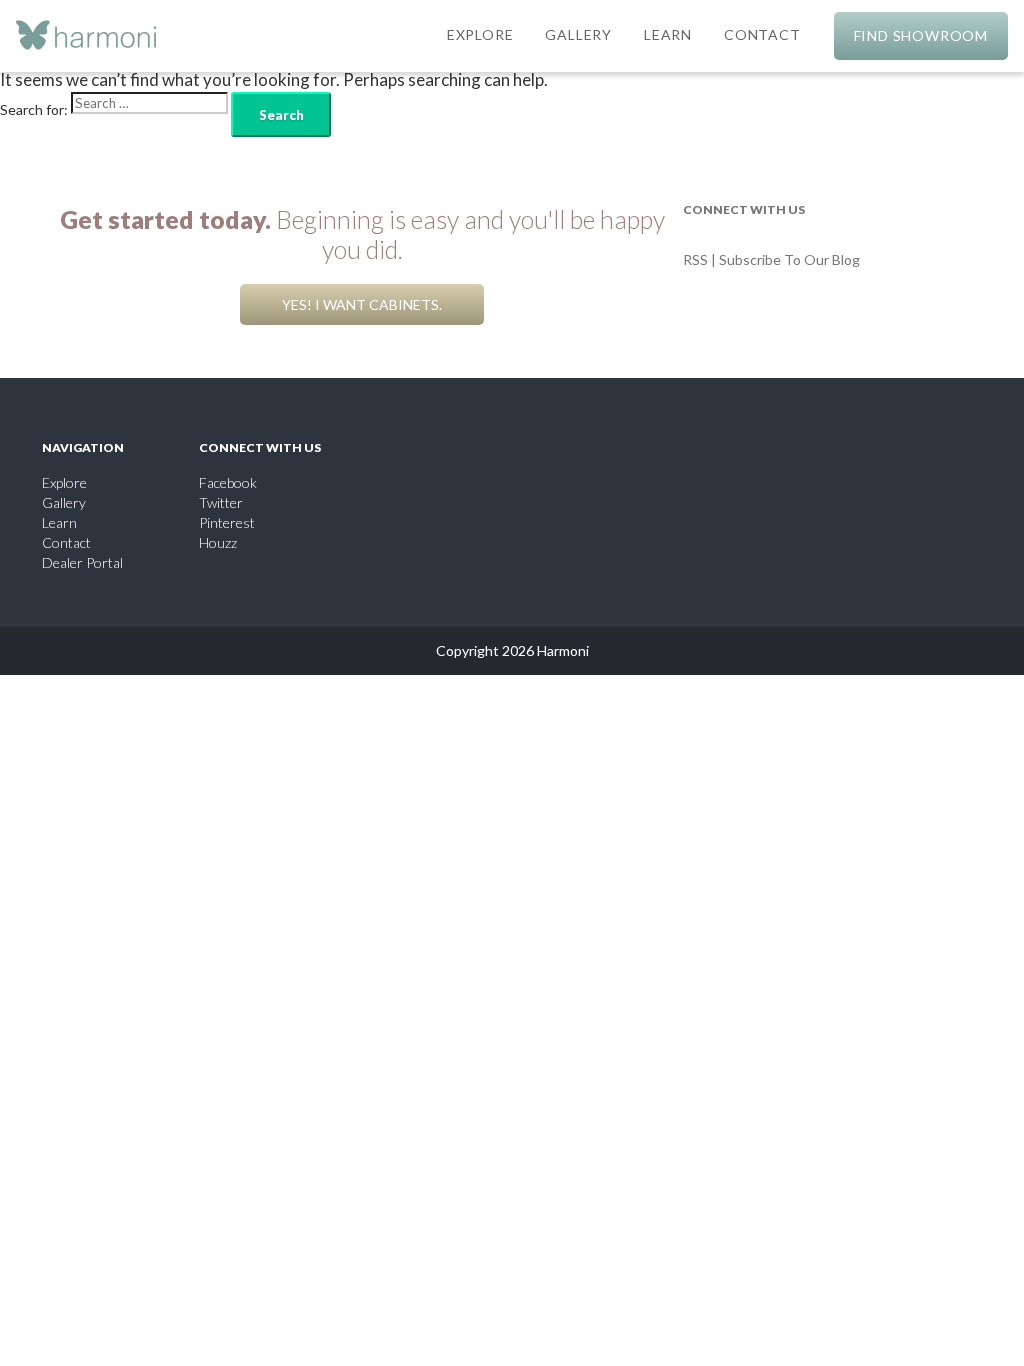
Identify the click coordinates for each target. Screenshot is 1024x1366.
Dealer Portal (82, 562)
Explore (64, 482)
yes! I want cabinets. (362, 304)
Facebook (228, 482)
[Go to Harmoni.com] (86, 37)
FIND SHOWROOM (921, 35)
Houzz (218, 542)
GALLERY (578, 34)
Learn (59, 522)
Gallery (64, 502)
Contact (66, 542)
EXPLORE (480, 34)
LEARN (668, 34)
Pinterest (227, 522)
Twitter (221, 502)
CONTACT (762, 34)
